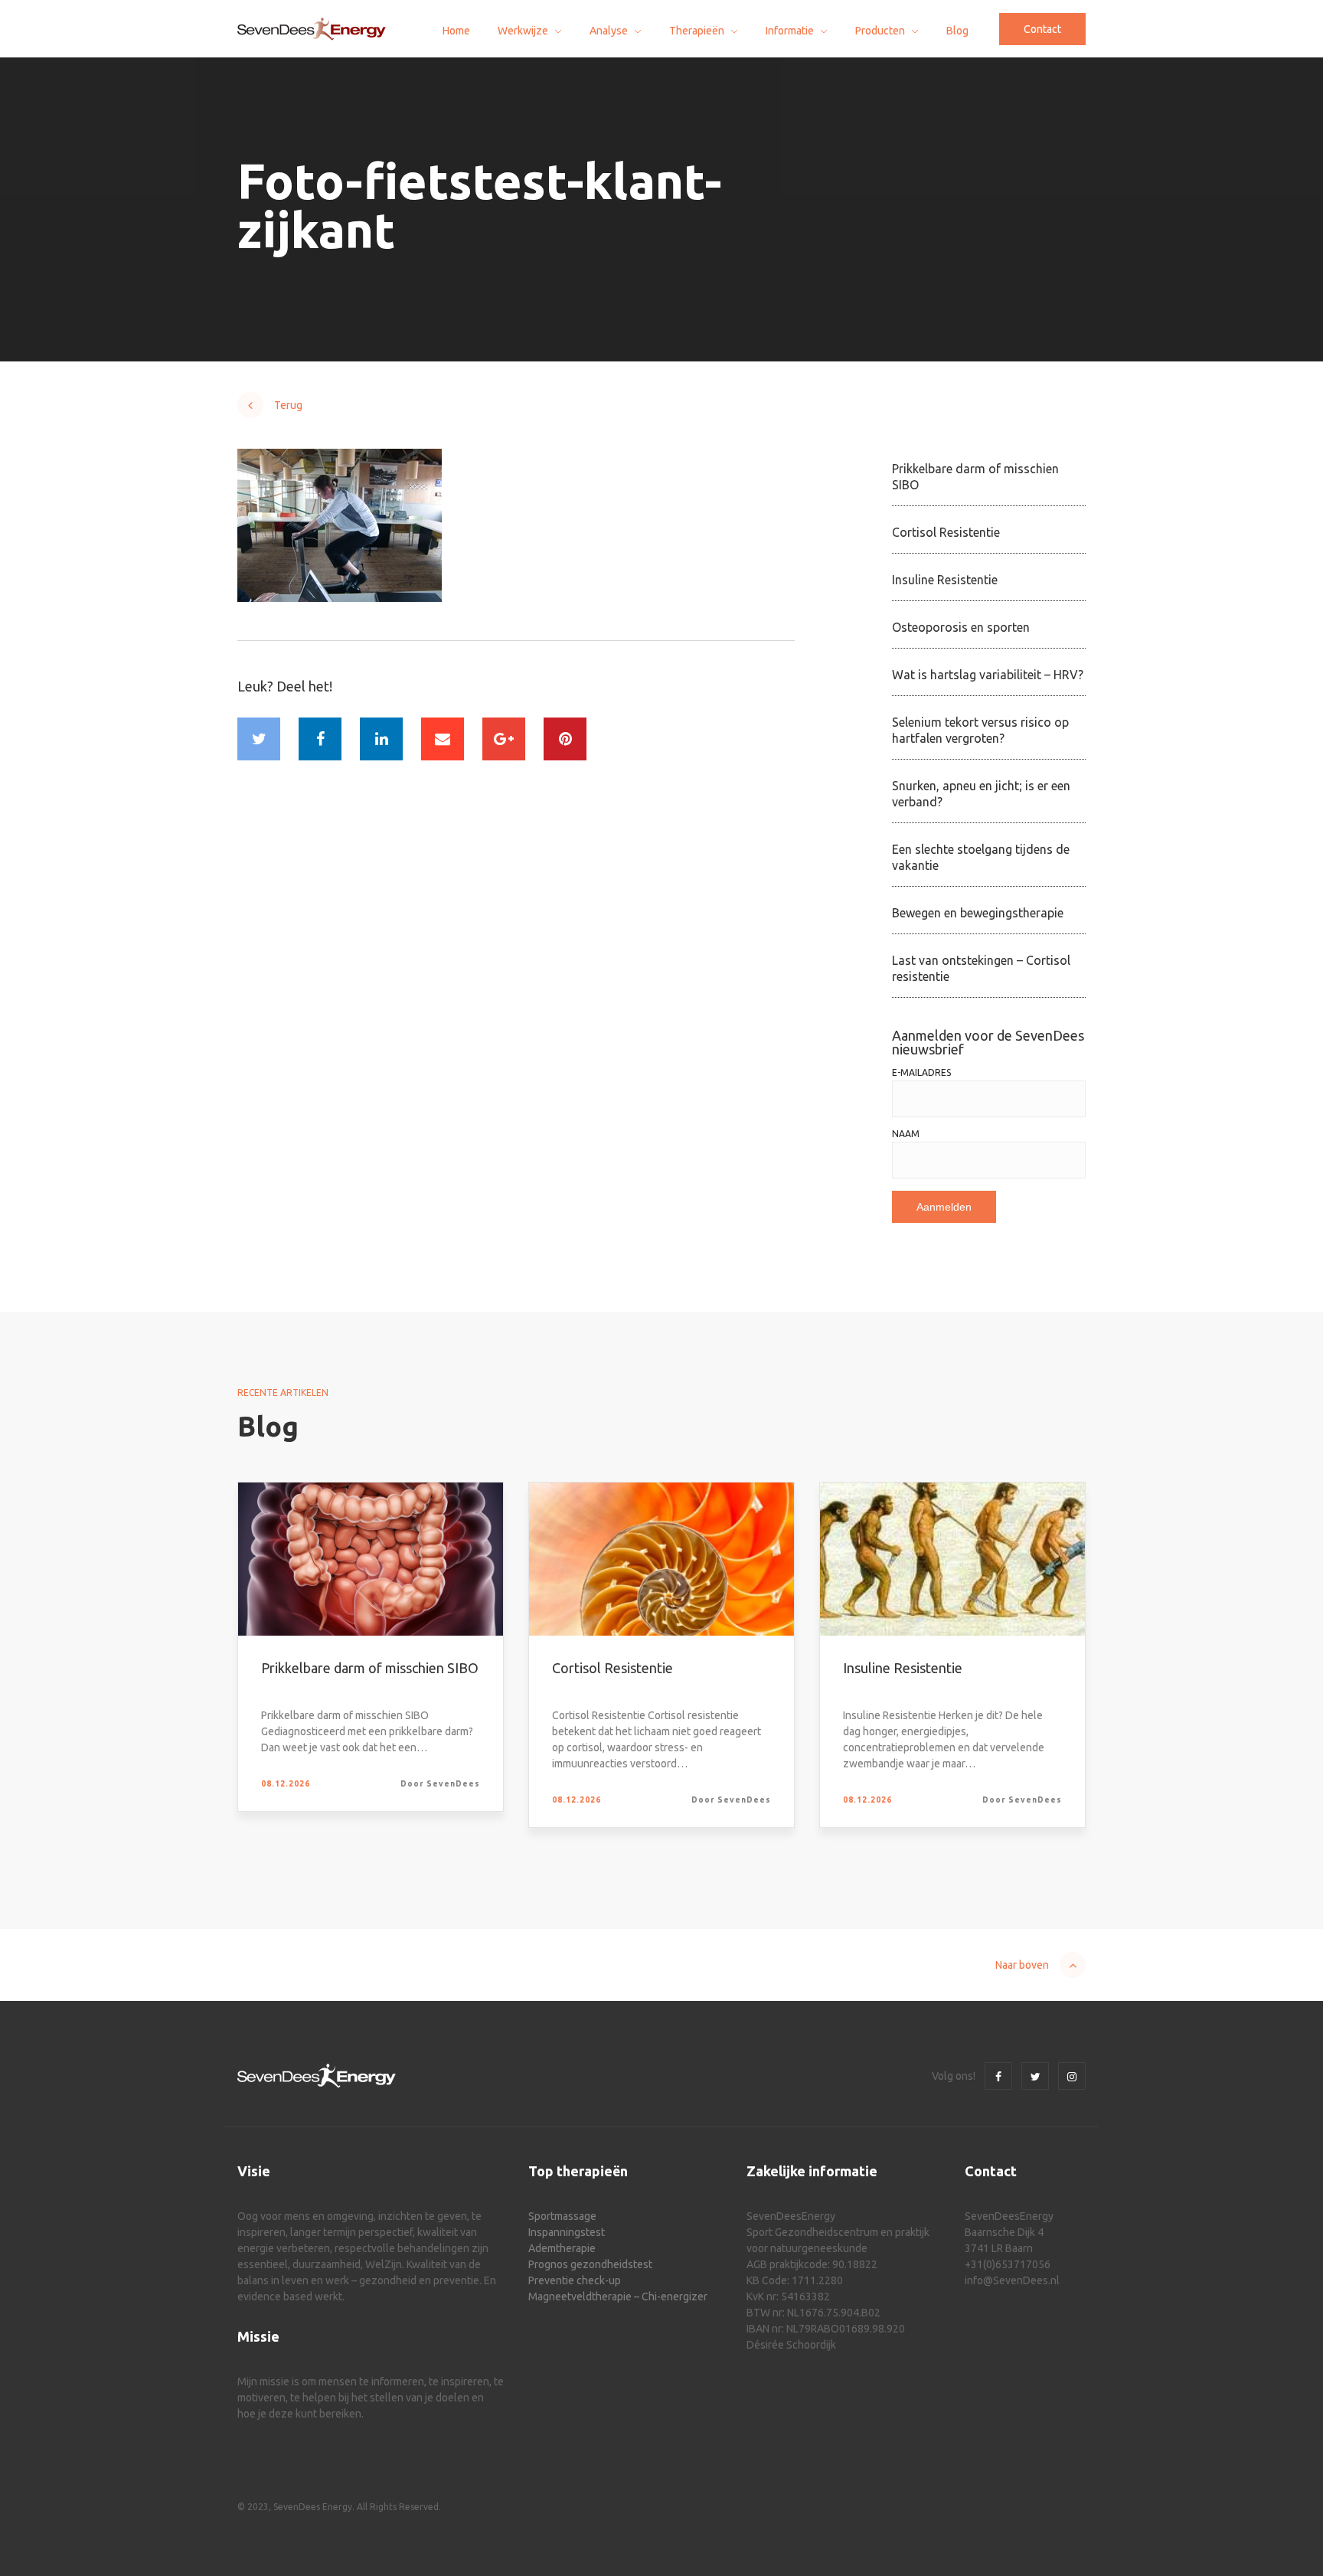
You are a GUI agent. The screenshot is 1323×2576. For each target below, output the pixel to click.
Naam (906, 1134)
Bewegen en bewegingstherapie (978, 913)
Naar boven (1022, 1965)
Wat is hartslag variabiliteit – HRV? (988, 675)
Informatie (790, 31)
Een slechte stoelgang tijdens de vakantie (981, 857)
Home (456, 31)
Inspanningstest (567, 2232)
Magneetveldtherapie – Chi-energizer (618, 2296)
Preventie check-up (575, 2280)
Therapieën (697, 31)
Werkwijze (523, 31)
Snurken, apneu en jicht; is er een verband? (981, 794)
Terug (288, 405)
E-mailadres (921, 1073)
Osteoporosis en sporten (961, 627)
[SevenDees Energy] (312, 29)
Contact (1042, 29)
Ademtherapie (562, 2248)
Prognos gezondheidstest (590, 2264)
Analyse (609, 31)
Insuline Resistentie (945, 580)
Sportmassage (562, 2216)
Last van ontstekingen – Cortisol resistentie (981, 968)
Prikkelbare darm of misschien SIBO (975, 477)
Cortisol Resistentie (946, 532)
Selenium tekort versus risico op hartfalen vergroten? (980, 730)
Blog (957, 31)
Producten (880, 31)
